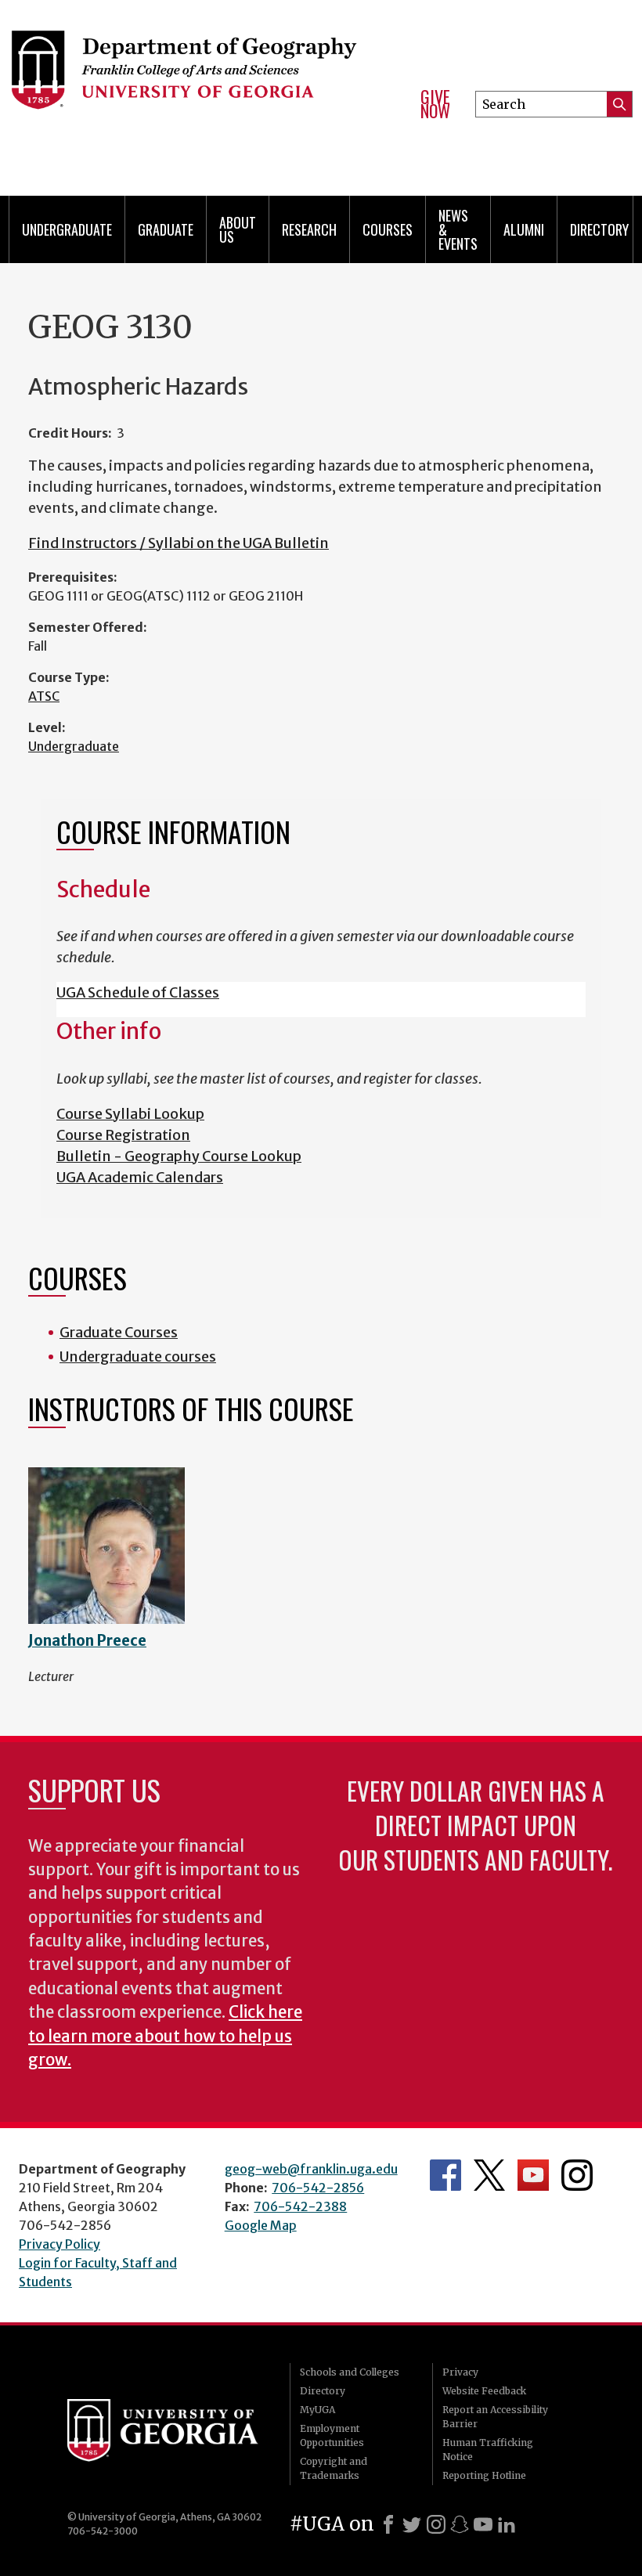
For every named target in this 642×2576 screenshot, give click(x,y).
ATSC (44, 696)
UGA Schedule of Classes (138, 992)
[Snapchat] (460, 2524)
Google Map (261, 2225)
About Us (238, 229)
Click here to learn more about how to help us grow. (165, 2036)
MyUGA (317, 2410)
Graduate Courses (119, 1332)
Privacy (460, 2372)
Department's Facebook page (445, 2175)
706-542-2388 (300, 2206)
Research (309, 229)
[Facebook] (388, 2524)
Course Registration (123, 1135)
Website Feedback (484, 2391)
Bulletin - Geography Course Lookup (179, 1156)
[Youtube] (483, 2524)
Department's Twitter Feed (489, 2175)
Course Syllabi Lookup (130, 1114)
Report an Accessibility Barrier (495, 2417)
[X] (412, 2524)
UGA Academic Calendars (140, 1177)
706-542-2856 (318, 2188)
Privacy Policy (60, 2244)
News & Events (458, 229)
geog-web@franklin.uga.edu (311, 2169)
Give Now (435, 104)
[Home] (202, 78)
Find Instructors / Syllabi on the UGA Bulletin (179, 543)
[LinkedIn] (507, 2524)
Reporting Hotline (484, 2475)
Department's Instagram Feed (577, 2175)
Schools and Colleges (350, 2372)
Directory (599, 229)
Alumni (524, 229)
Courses (388, 229)
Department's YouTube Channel (533, 2175)
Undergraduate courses (138, 1357)
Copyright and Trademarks (334, 2468)
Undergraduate (74, 746)
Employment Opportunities (332, 2435)
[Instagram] (436, 2524)
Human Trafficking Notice (488, 2450)
